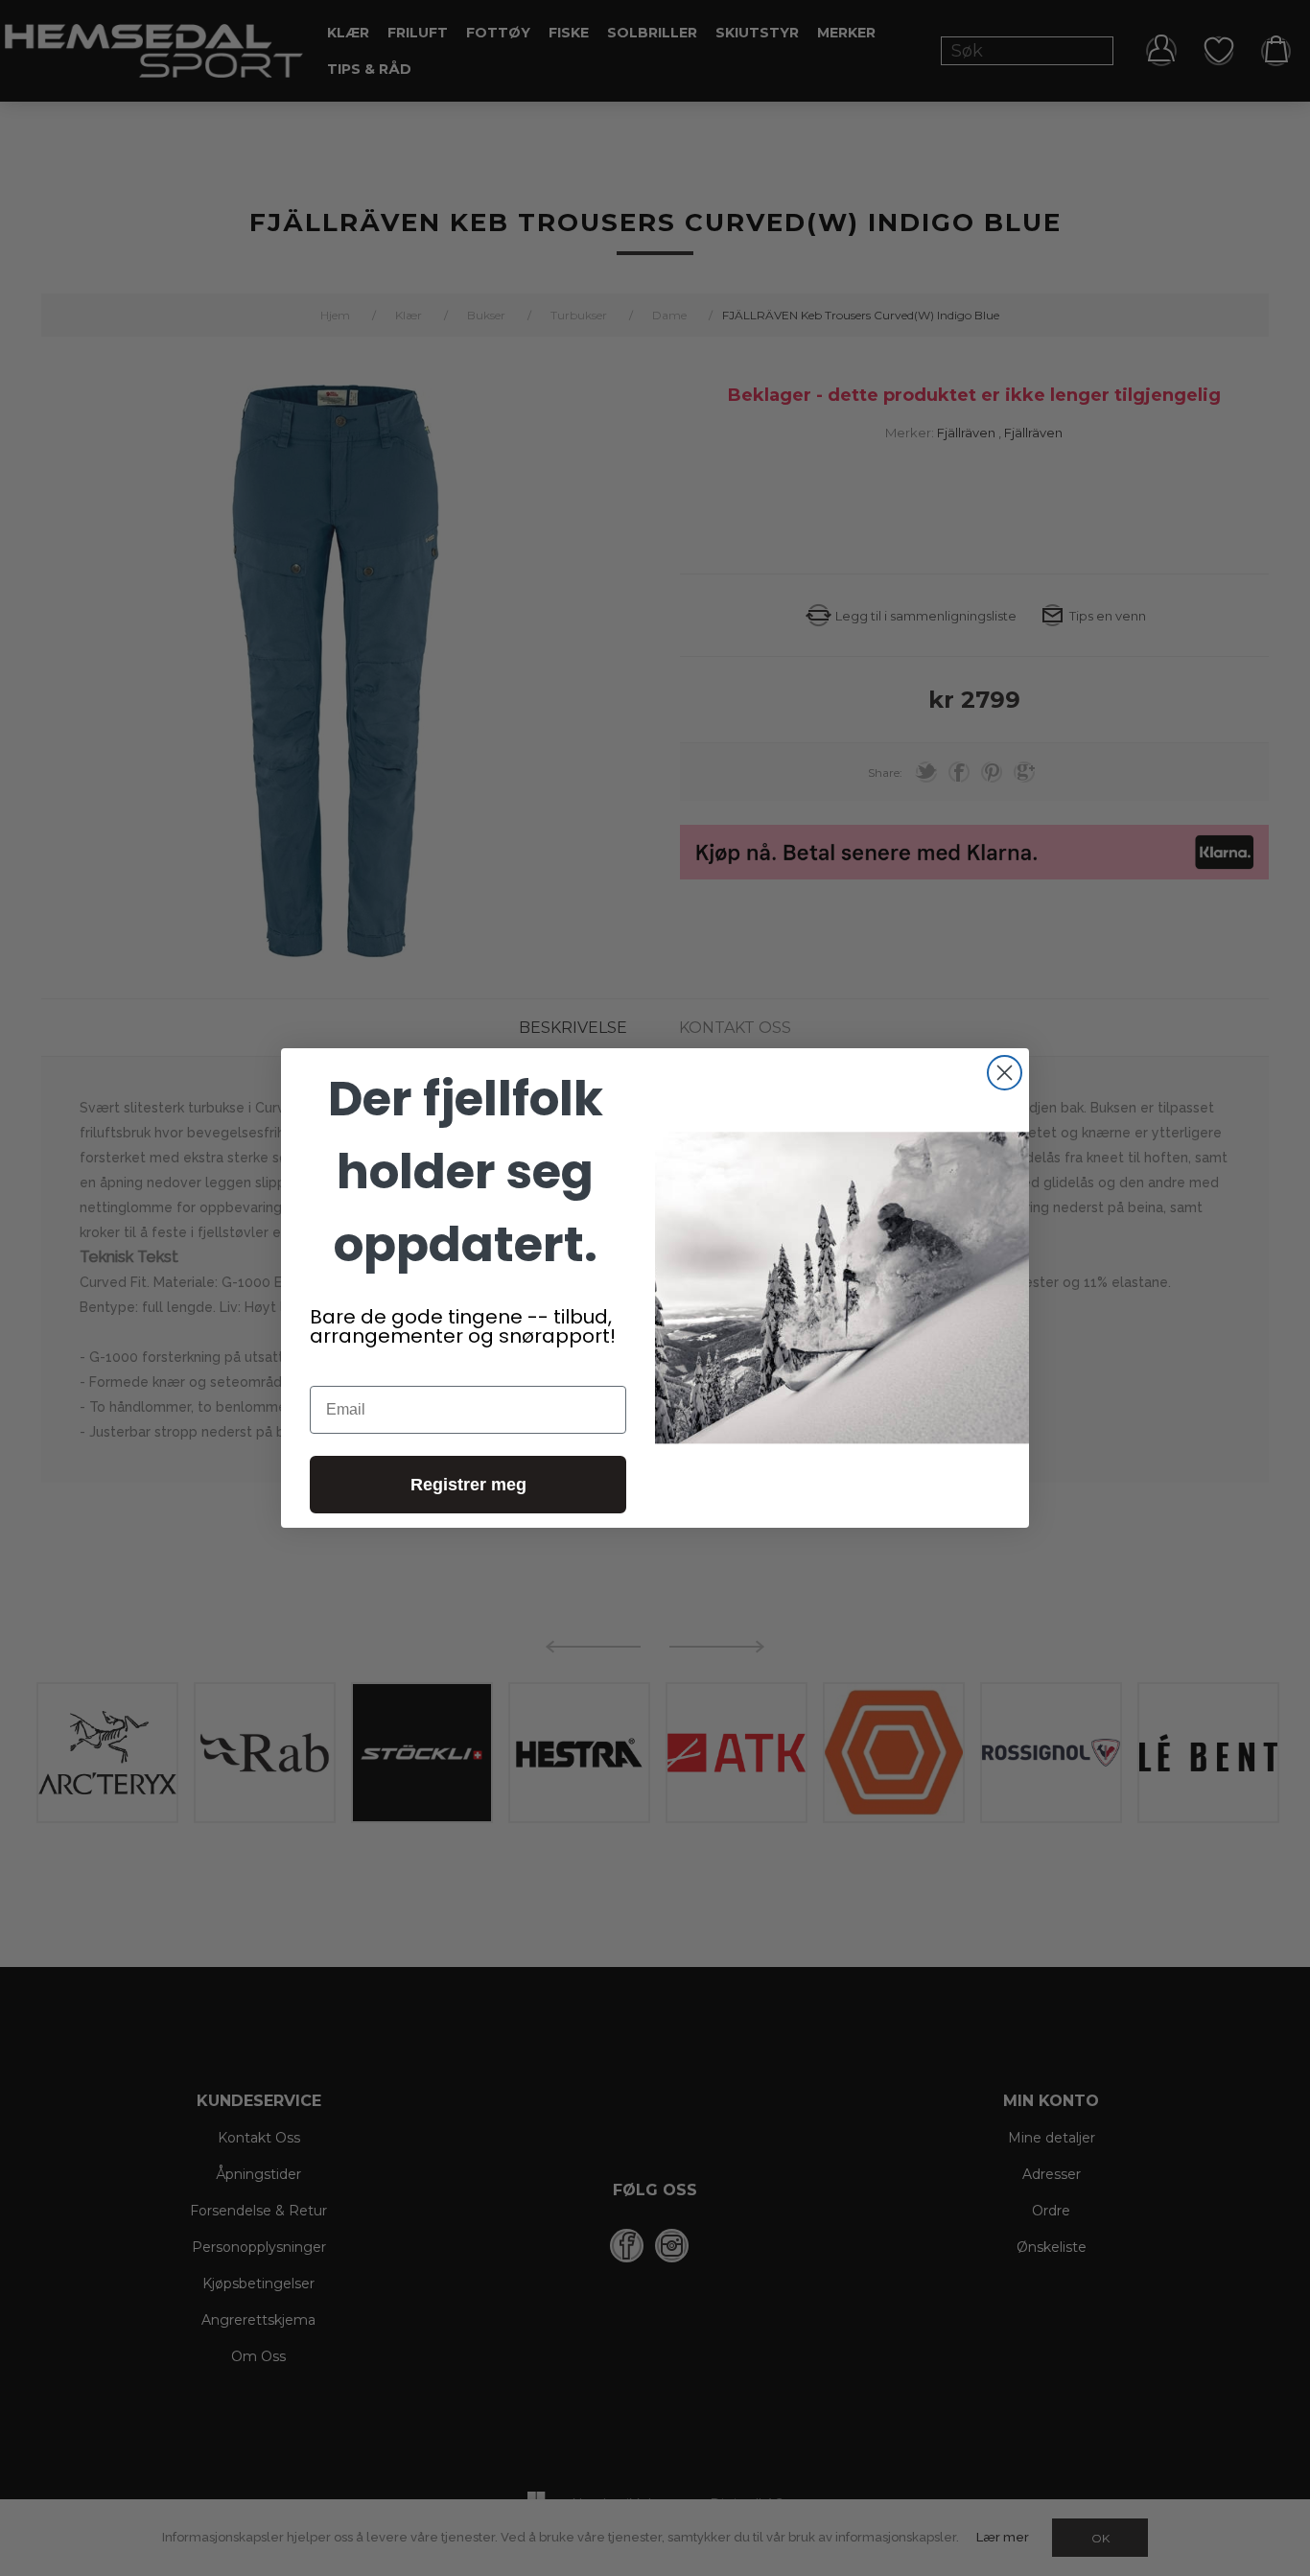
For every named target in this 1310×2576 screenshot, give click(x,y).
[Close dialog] (1005, 1073)
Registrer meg (468, 1485)
